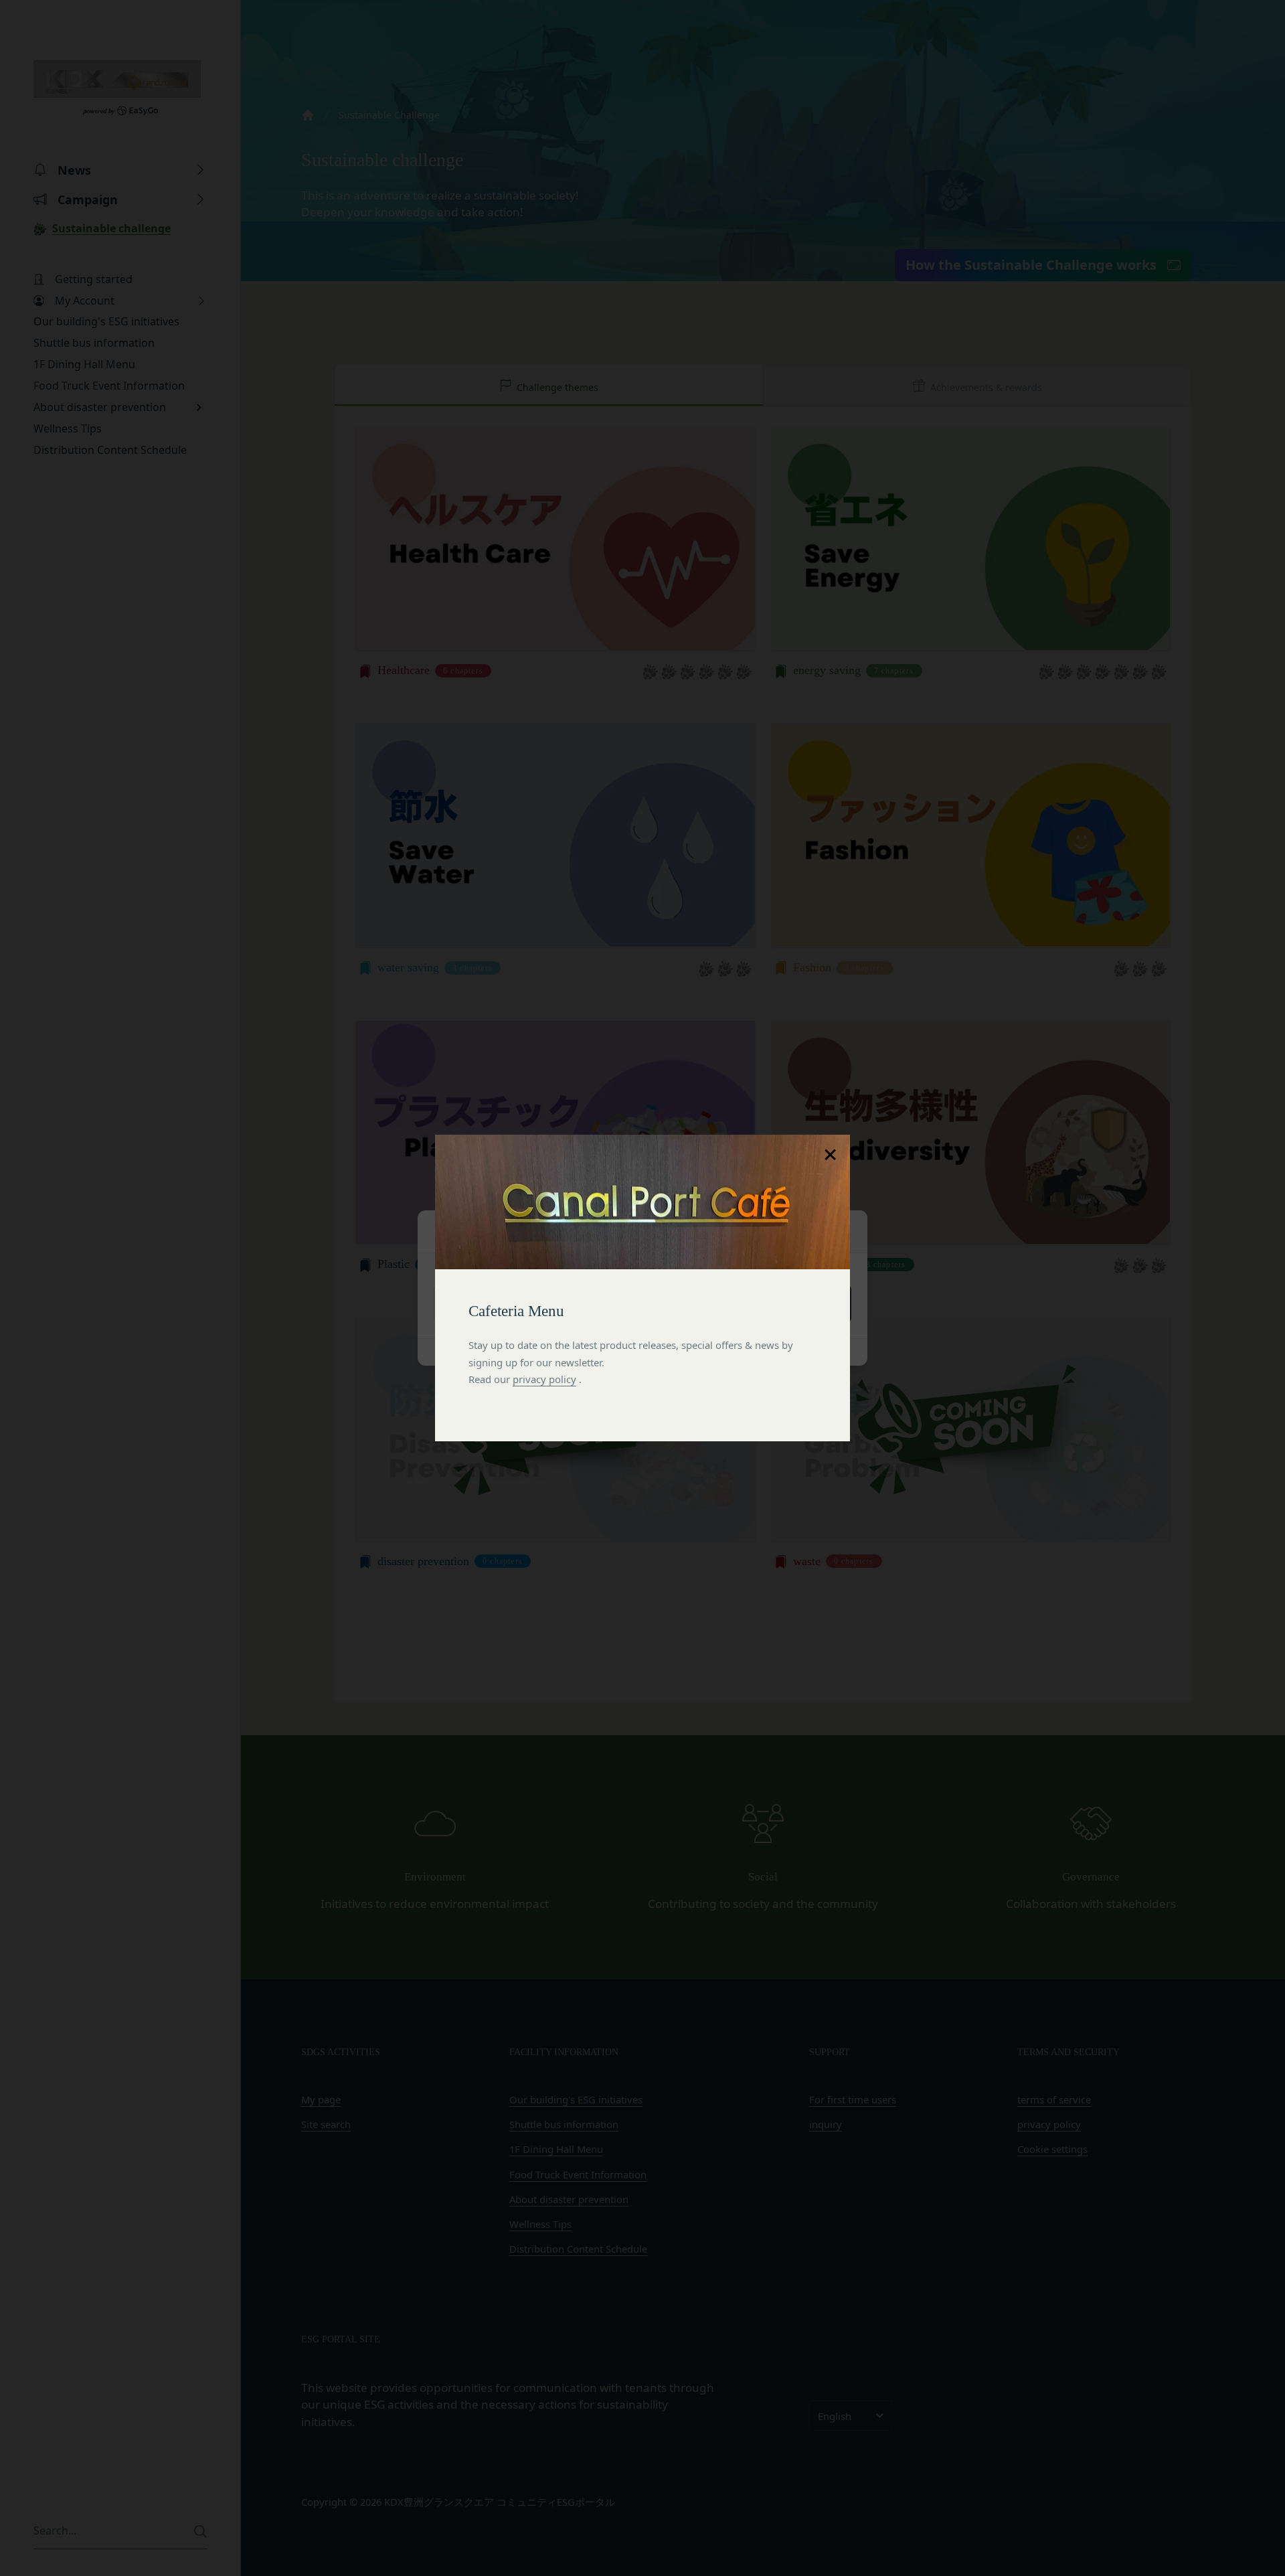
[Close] (830, 1155)
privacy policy (544, 1379)
